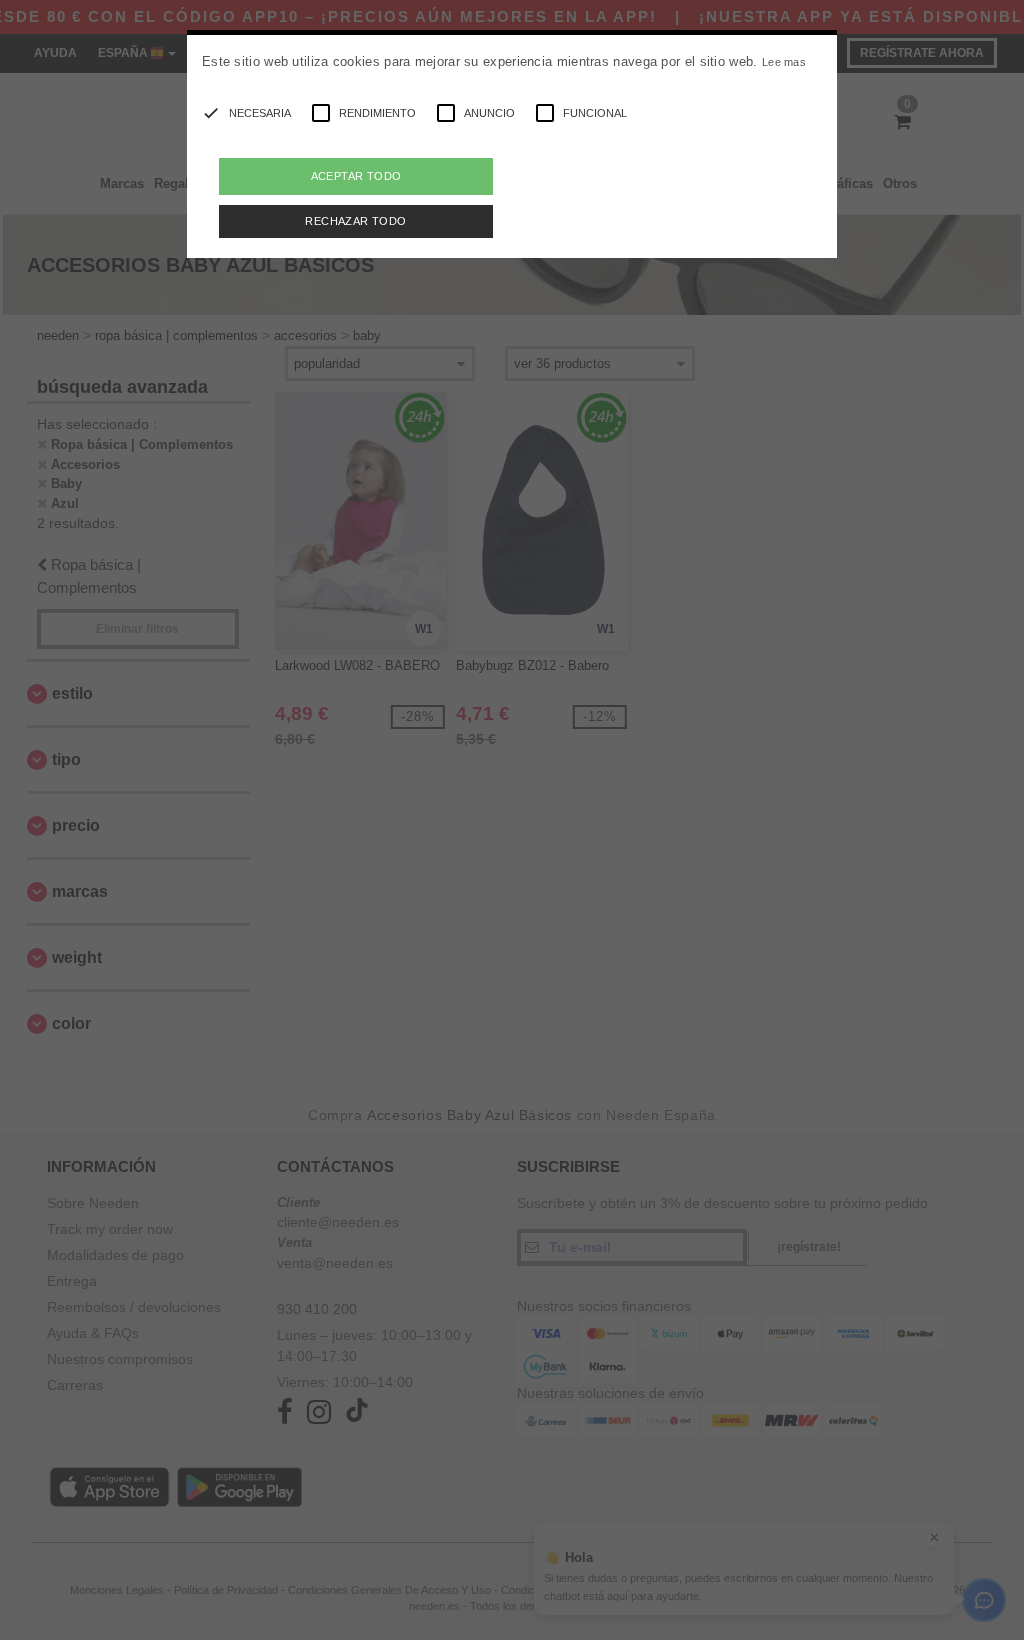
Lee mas (784, 62)
